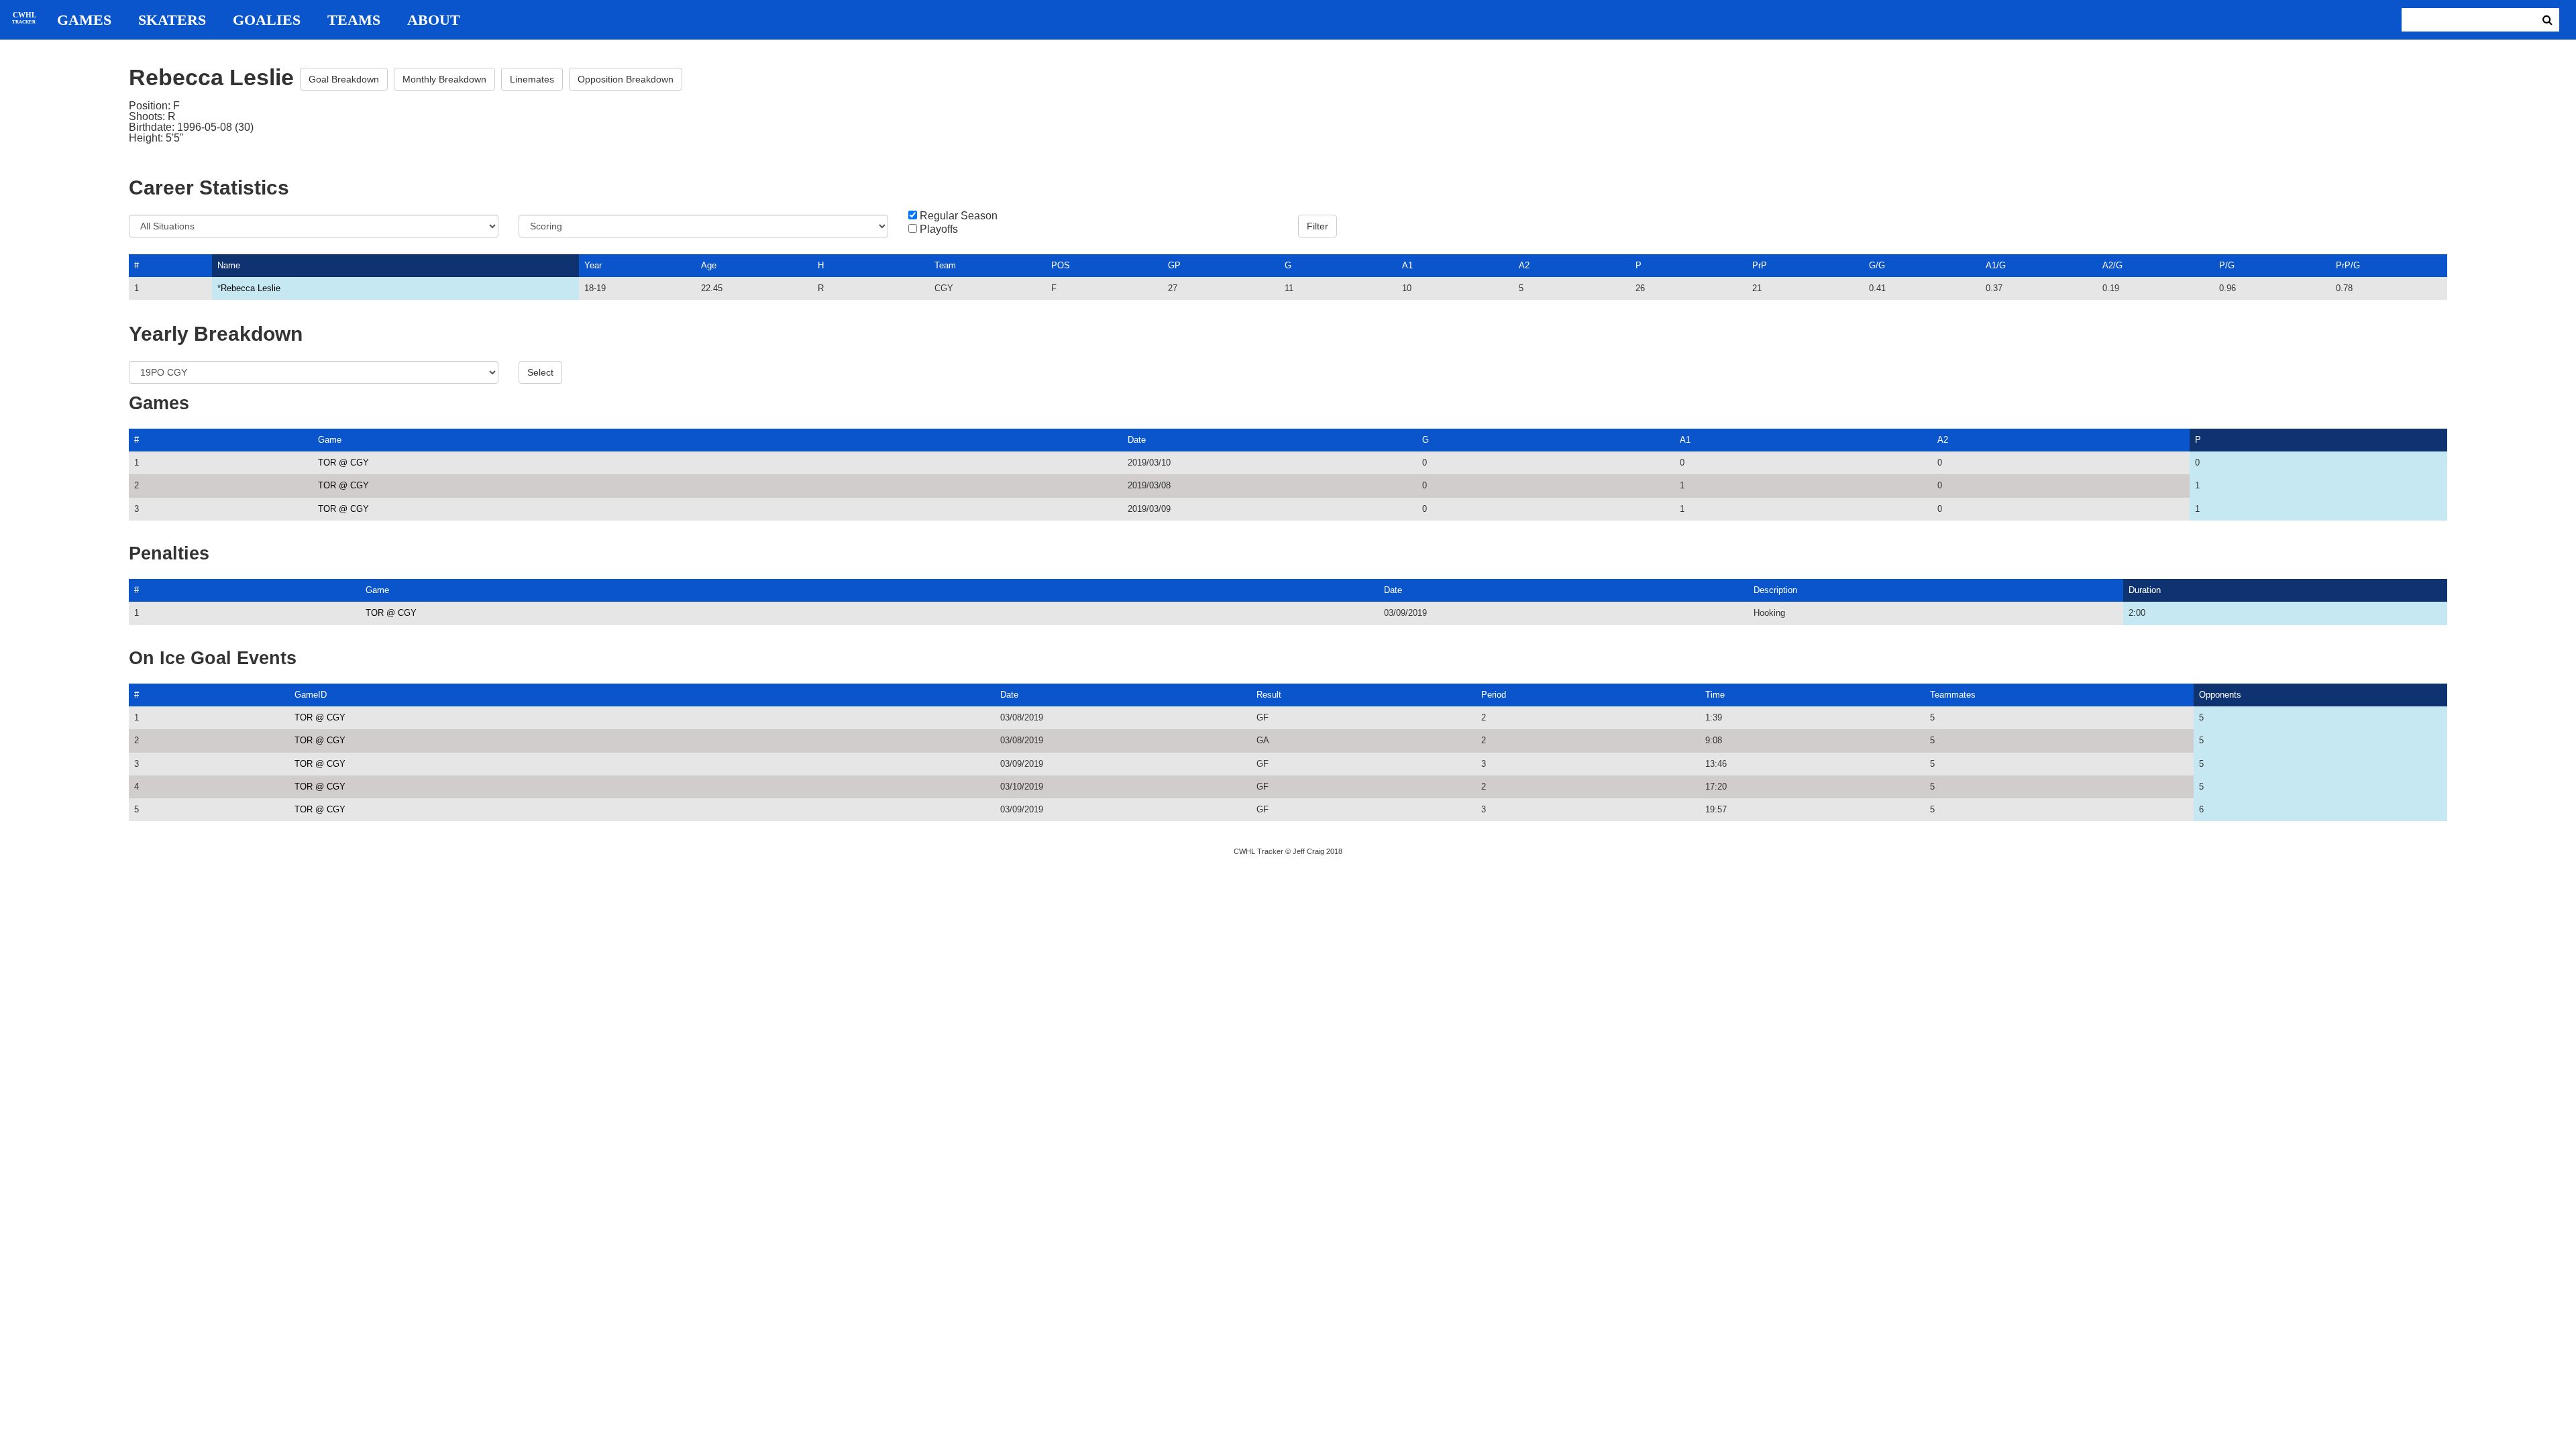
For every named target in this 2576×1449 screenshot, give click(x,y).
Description (1775, 590)
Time (1715, 695)
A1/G (1996, 265)
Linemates (532, 79)
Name (229, 265)
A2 (1524, 265)
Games (84, 20)
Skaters (172, 20)
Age (709, 265)
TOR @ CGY (343, 463)
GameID (311, 695)
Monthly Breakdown (444, 79)
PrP (1760, 265)
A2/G (2112, 265)
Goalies (267, 20)
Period (1494, 695)
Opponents (2220, 695)
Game (330, 440)
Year (593, 265)
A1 (1407, 265)
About (434, 20)
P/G (2227, 265)
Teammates (1953, 695)
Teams (354, 20)
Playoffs (939, 229)
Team (945, 265)
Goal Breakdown (344, 79)
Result (1269, 695)
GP (1174, 265)
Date (1137, 440)
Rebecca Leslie (251, 288)
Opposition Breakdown (626, 79)
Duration (2145, 590)
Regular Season (959, 216)
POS (1061, 265)
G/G (1877, 265)
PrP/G (2348, 265)
